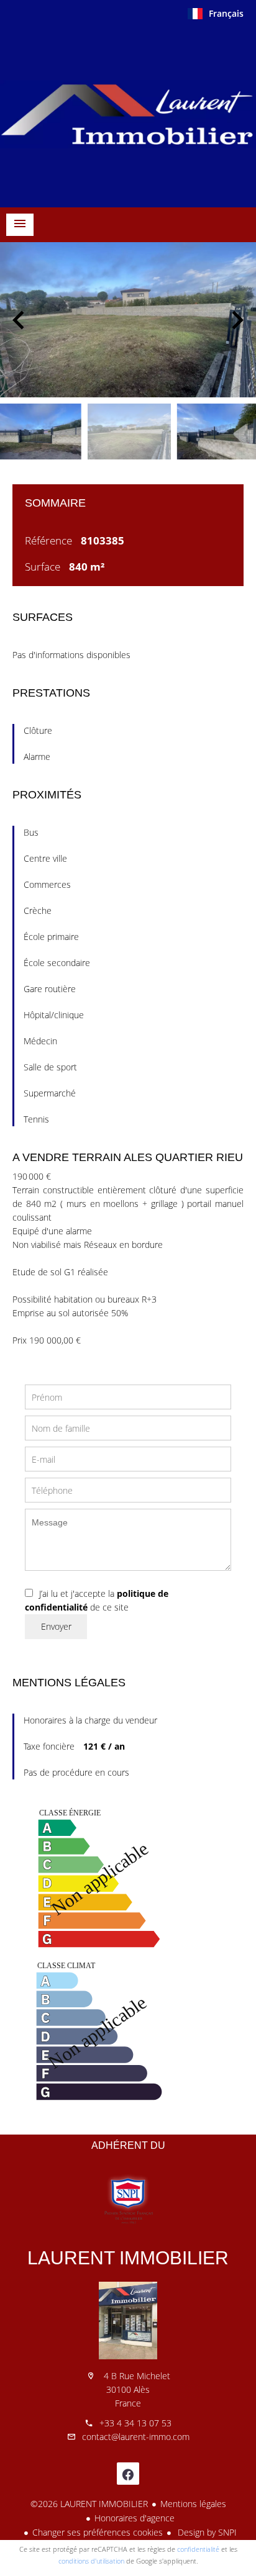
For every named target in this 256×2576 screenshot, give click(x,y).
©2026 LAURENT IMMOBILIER (89, 2504)
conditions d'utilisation (91, 2561)
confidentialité (198, 2549)
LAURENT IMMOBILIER (128, 2258)
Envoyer (56, 1626)
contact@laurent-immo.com (136, 2437)
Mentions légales (193, 2504)
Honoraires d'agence (135, 2518)
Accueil (128, 114)
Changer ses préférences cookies (98, 2532)
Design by (206, 2532)
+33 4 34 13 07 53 (135, 2423)
